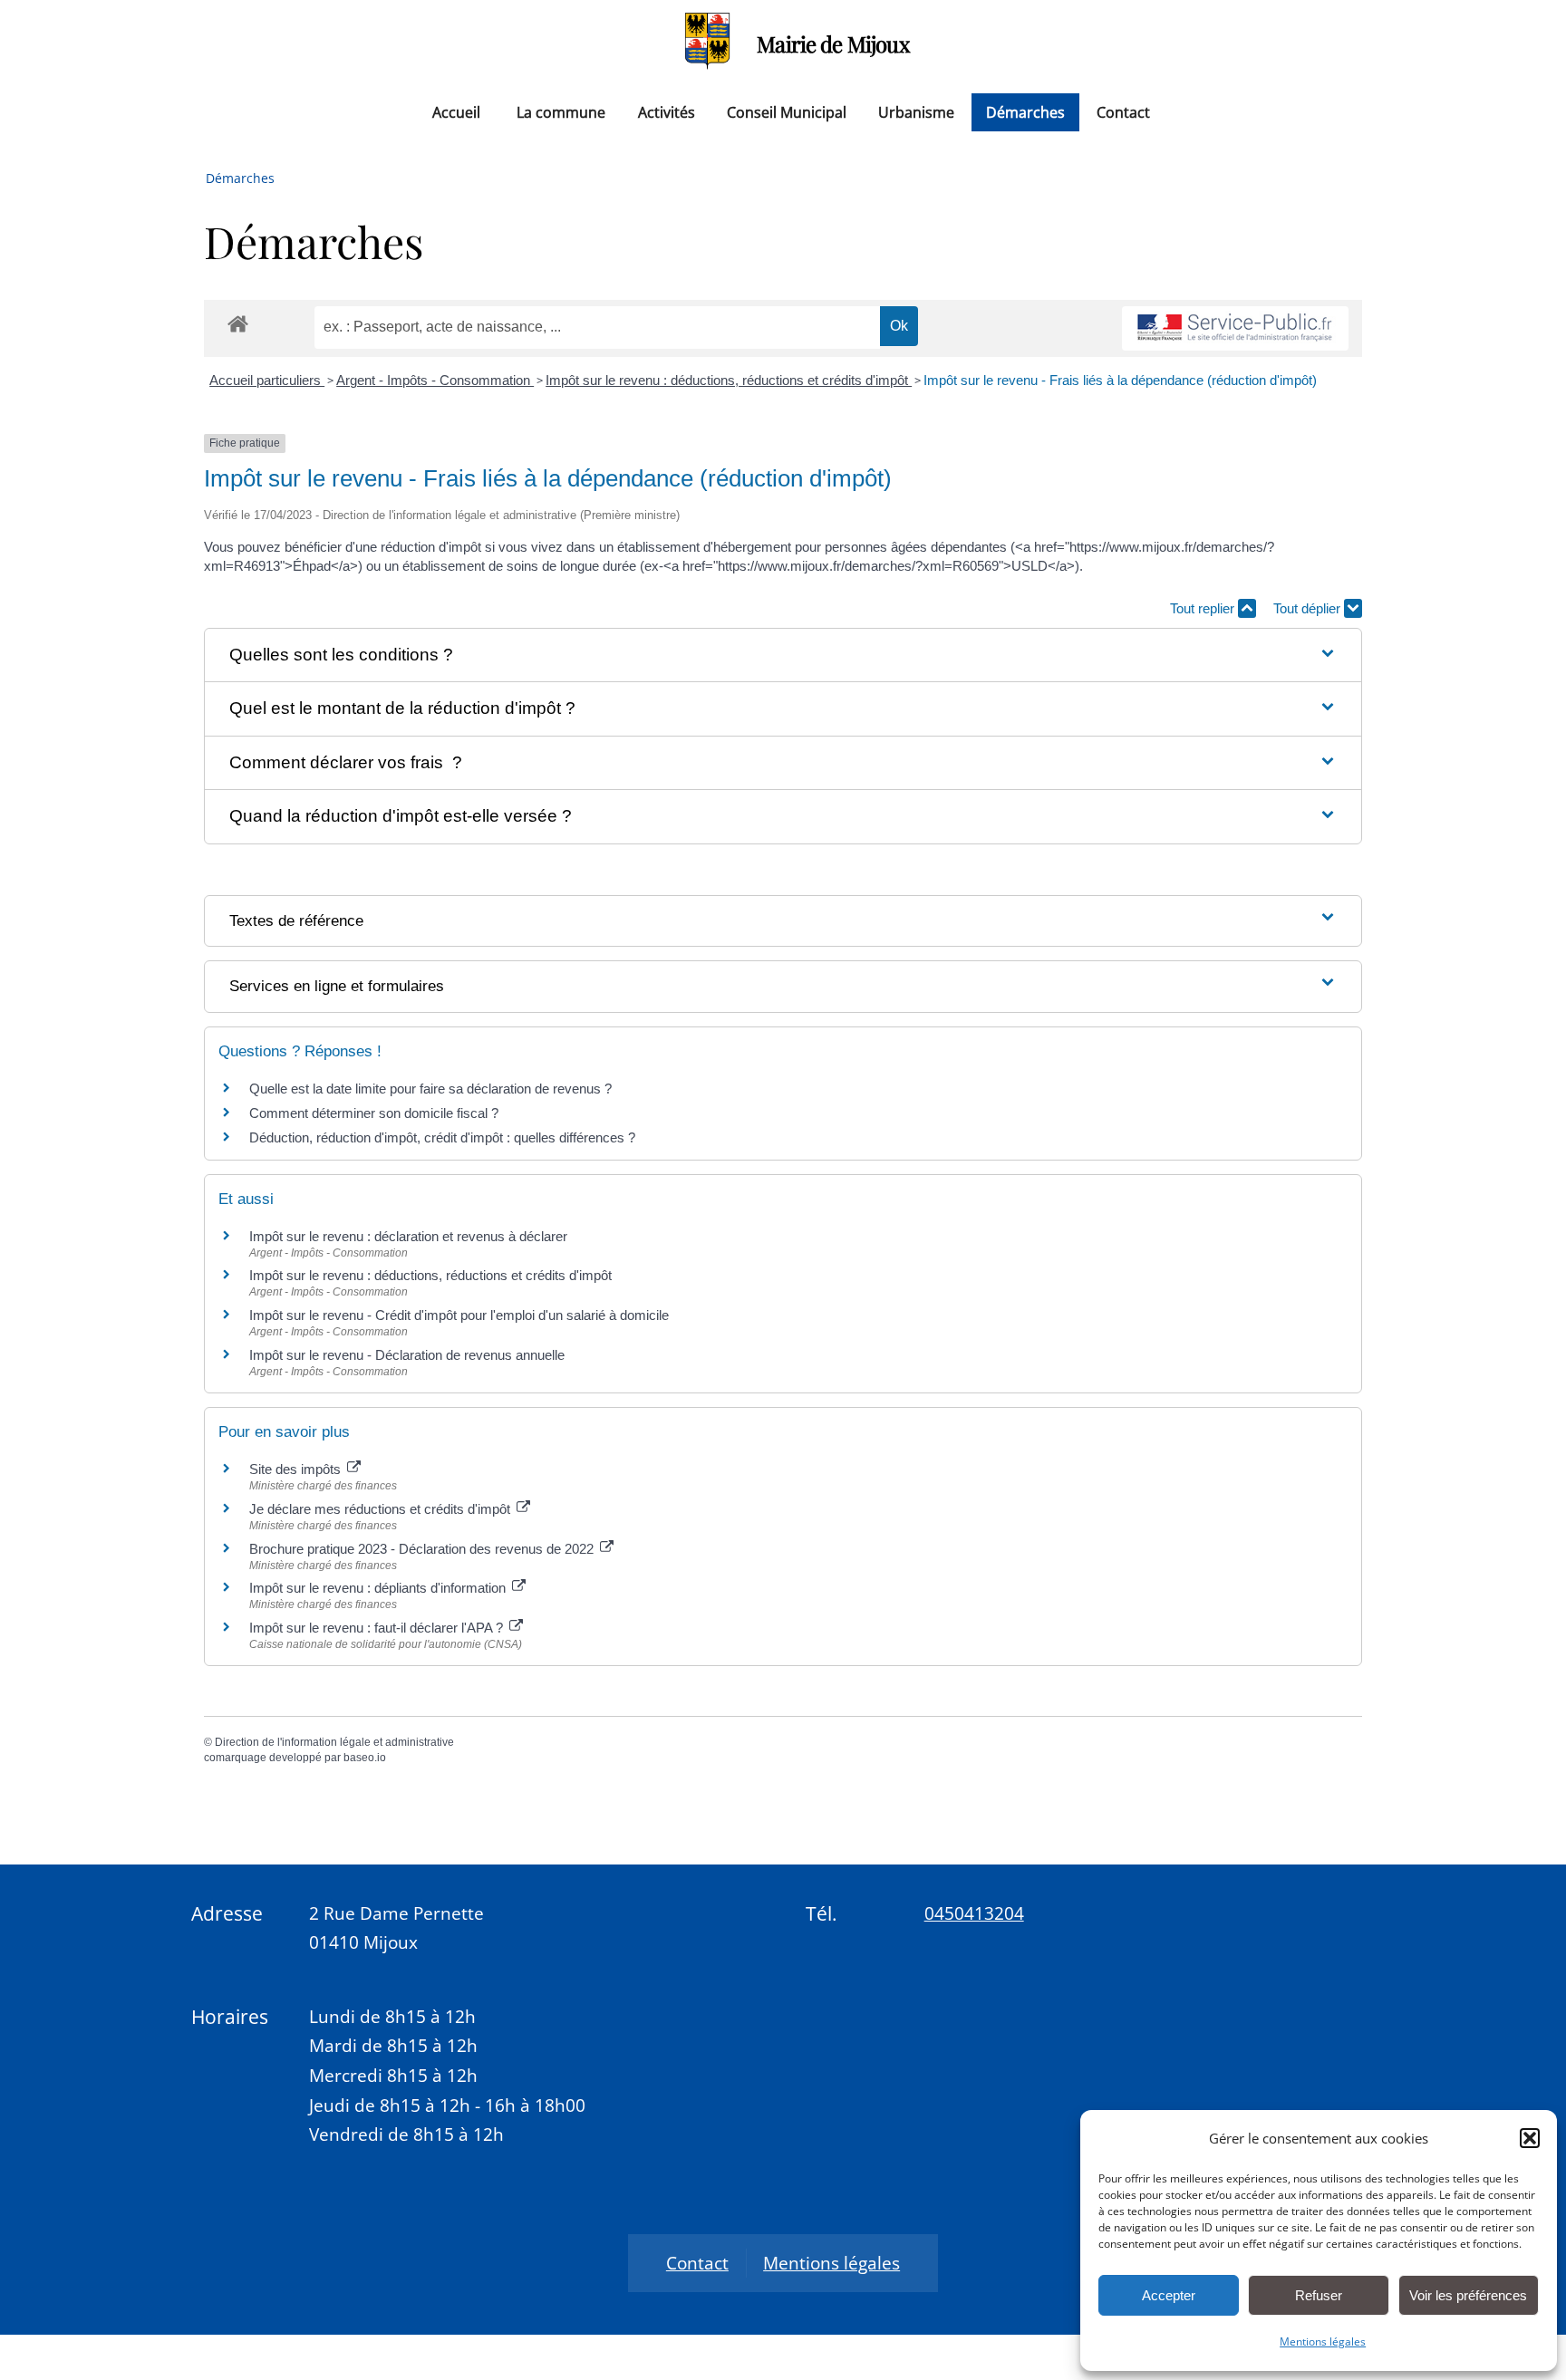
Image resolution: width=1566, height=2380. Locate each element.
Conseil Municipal (787, 112)
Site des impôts (297, 1469)
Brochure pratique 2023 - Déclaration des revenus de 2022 (423, 1549)
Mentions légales (1323, 2341)
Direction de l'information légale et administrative (334, 1742)
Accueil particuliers (267, 380)
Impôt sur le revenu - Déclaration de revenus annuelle (407, 1355)
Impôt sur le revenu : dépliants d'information (379, 1588)
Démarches (1025, 112)
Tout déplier (1309, 608)
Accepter (1169, 2295)
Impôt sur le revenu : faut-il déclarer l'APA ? (378, 1628)
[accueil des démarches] (238, 323)
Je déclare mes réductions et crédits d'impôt (382, 1509)
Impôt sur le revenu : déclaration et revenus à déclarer (408, 1236)
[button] (1530, 2138)
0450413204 (974, 1913)
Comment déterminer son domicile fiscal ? (374, 1113)
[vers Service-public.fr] (1235, 328)
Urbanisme (916, 112)
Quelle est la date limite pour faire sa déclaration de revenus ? (430, 1089)
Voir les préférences (1468, 2295)
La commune (561, 112)
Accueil (456, 112)
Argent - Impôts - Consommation (435, 380)
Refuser (1319, 2295)
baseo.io (365, 1758)
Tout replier (1204, 608)
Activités (667, 112)
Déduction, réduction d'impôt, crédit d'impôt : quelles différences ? (442, 1137)
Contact (1123, 112)
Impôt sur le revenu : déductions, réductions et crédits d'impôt (729, 380)
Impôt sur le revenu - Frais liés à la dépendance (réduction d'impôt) (1120, 380)
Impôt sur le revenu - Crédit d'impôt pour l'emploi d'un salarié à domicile (459, 1315)
